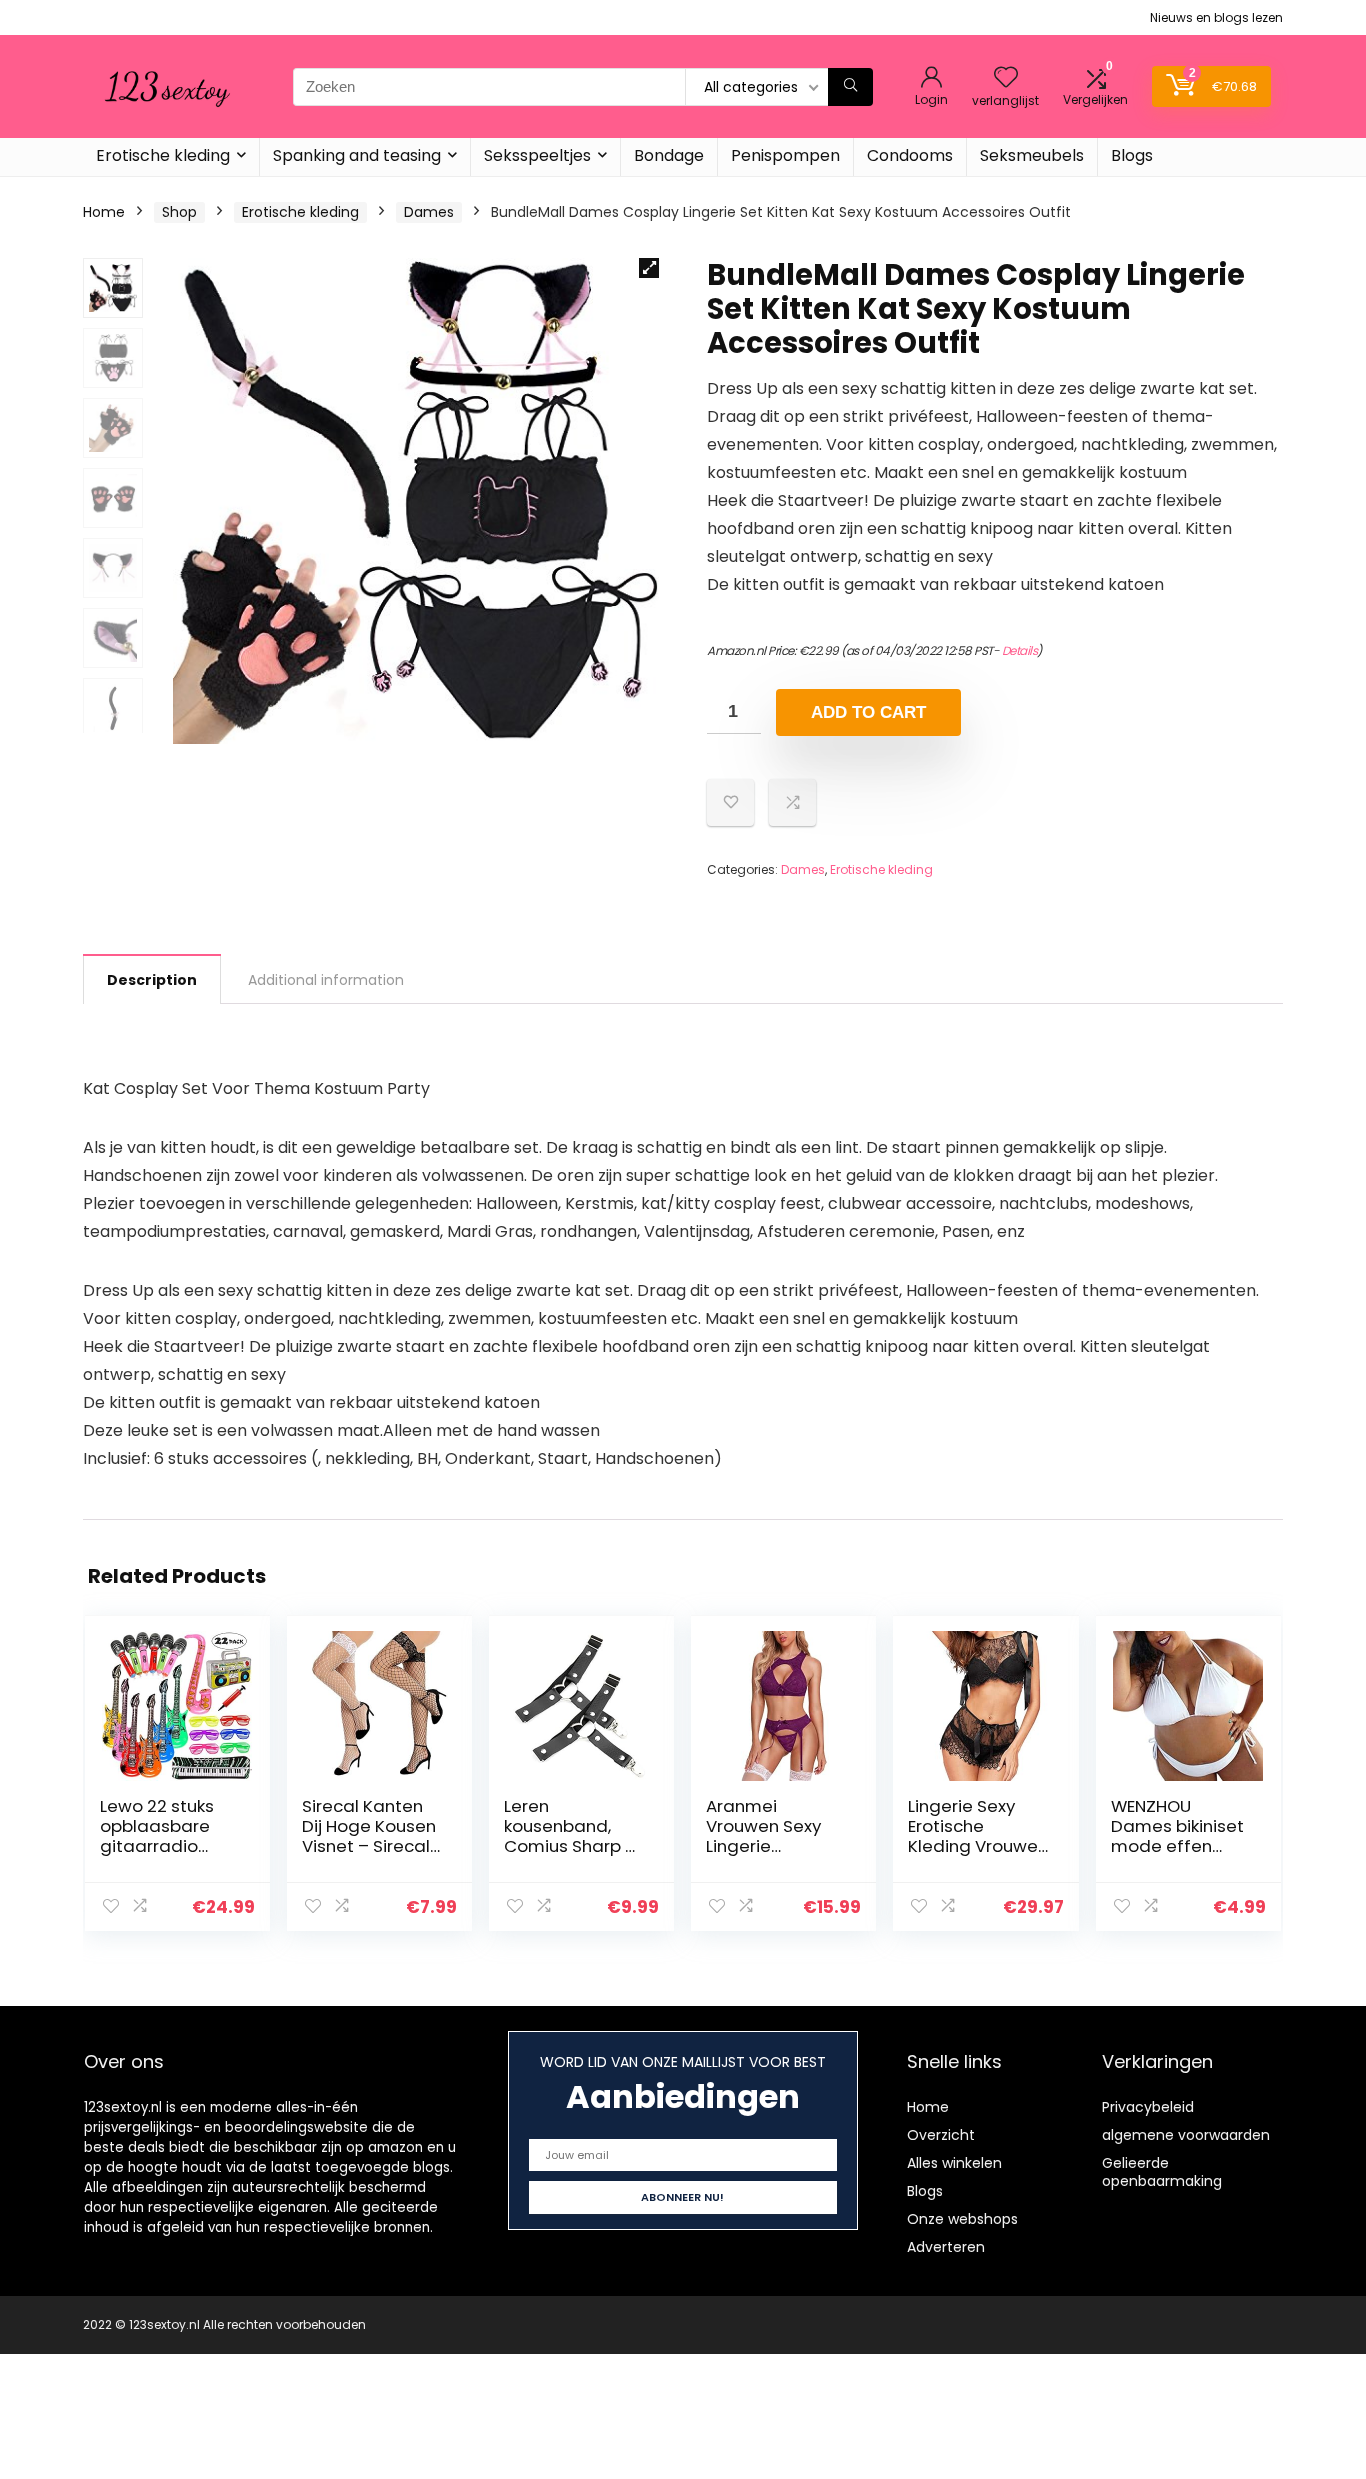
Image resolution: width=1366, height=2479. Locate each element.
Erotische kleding (163, 155)
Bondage (669, 155)
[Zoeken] (850, 87)
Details (1020, 650)
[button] (649, 268)
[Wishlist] (1006, 78)
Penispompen (785, 155)
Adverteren (946, 2247)
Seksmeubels (1032, 155)
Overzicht (941, 2135)
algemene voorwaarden (1186, 2135)
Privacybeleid (1148, 2107)
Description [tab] (152, 980)
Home (104, 212)
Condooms (910, 155)
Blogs (1132, 155)
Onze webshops (962, 2219)
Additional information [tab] (326, 980)
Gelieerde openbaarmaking (1162, 2172)
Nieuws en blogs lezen (1216, 17)
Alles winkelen (954, 2163)
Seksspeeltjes (537, 155)
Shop (179, 212)
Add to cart (868, 712)
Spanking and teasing (357, 155)
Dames (429, 212)
